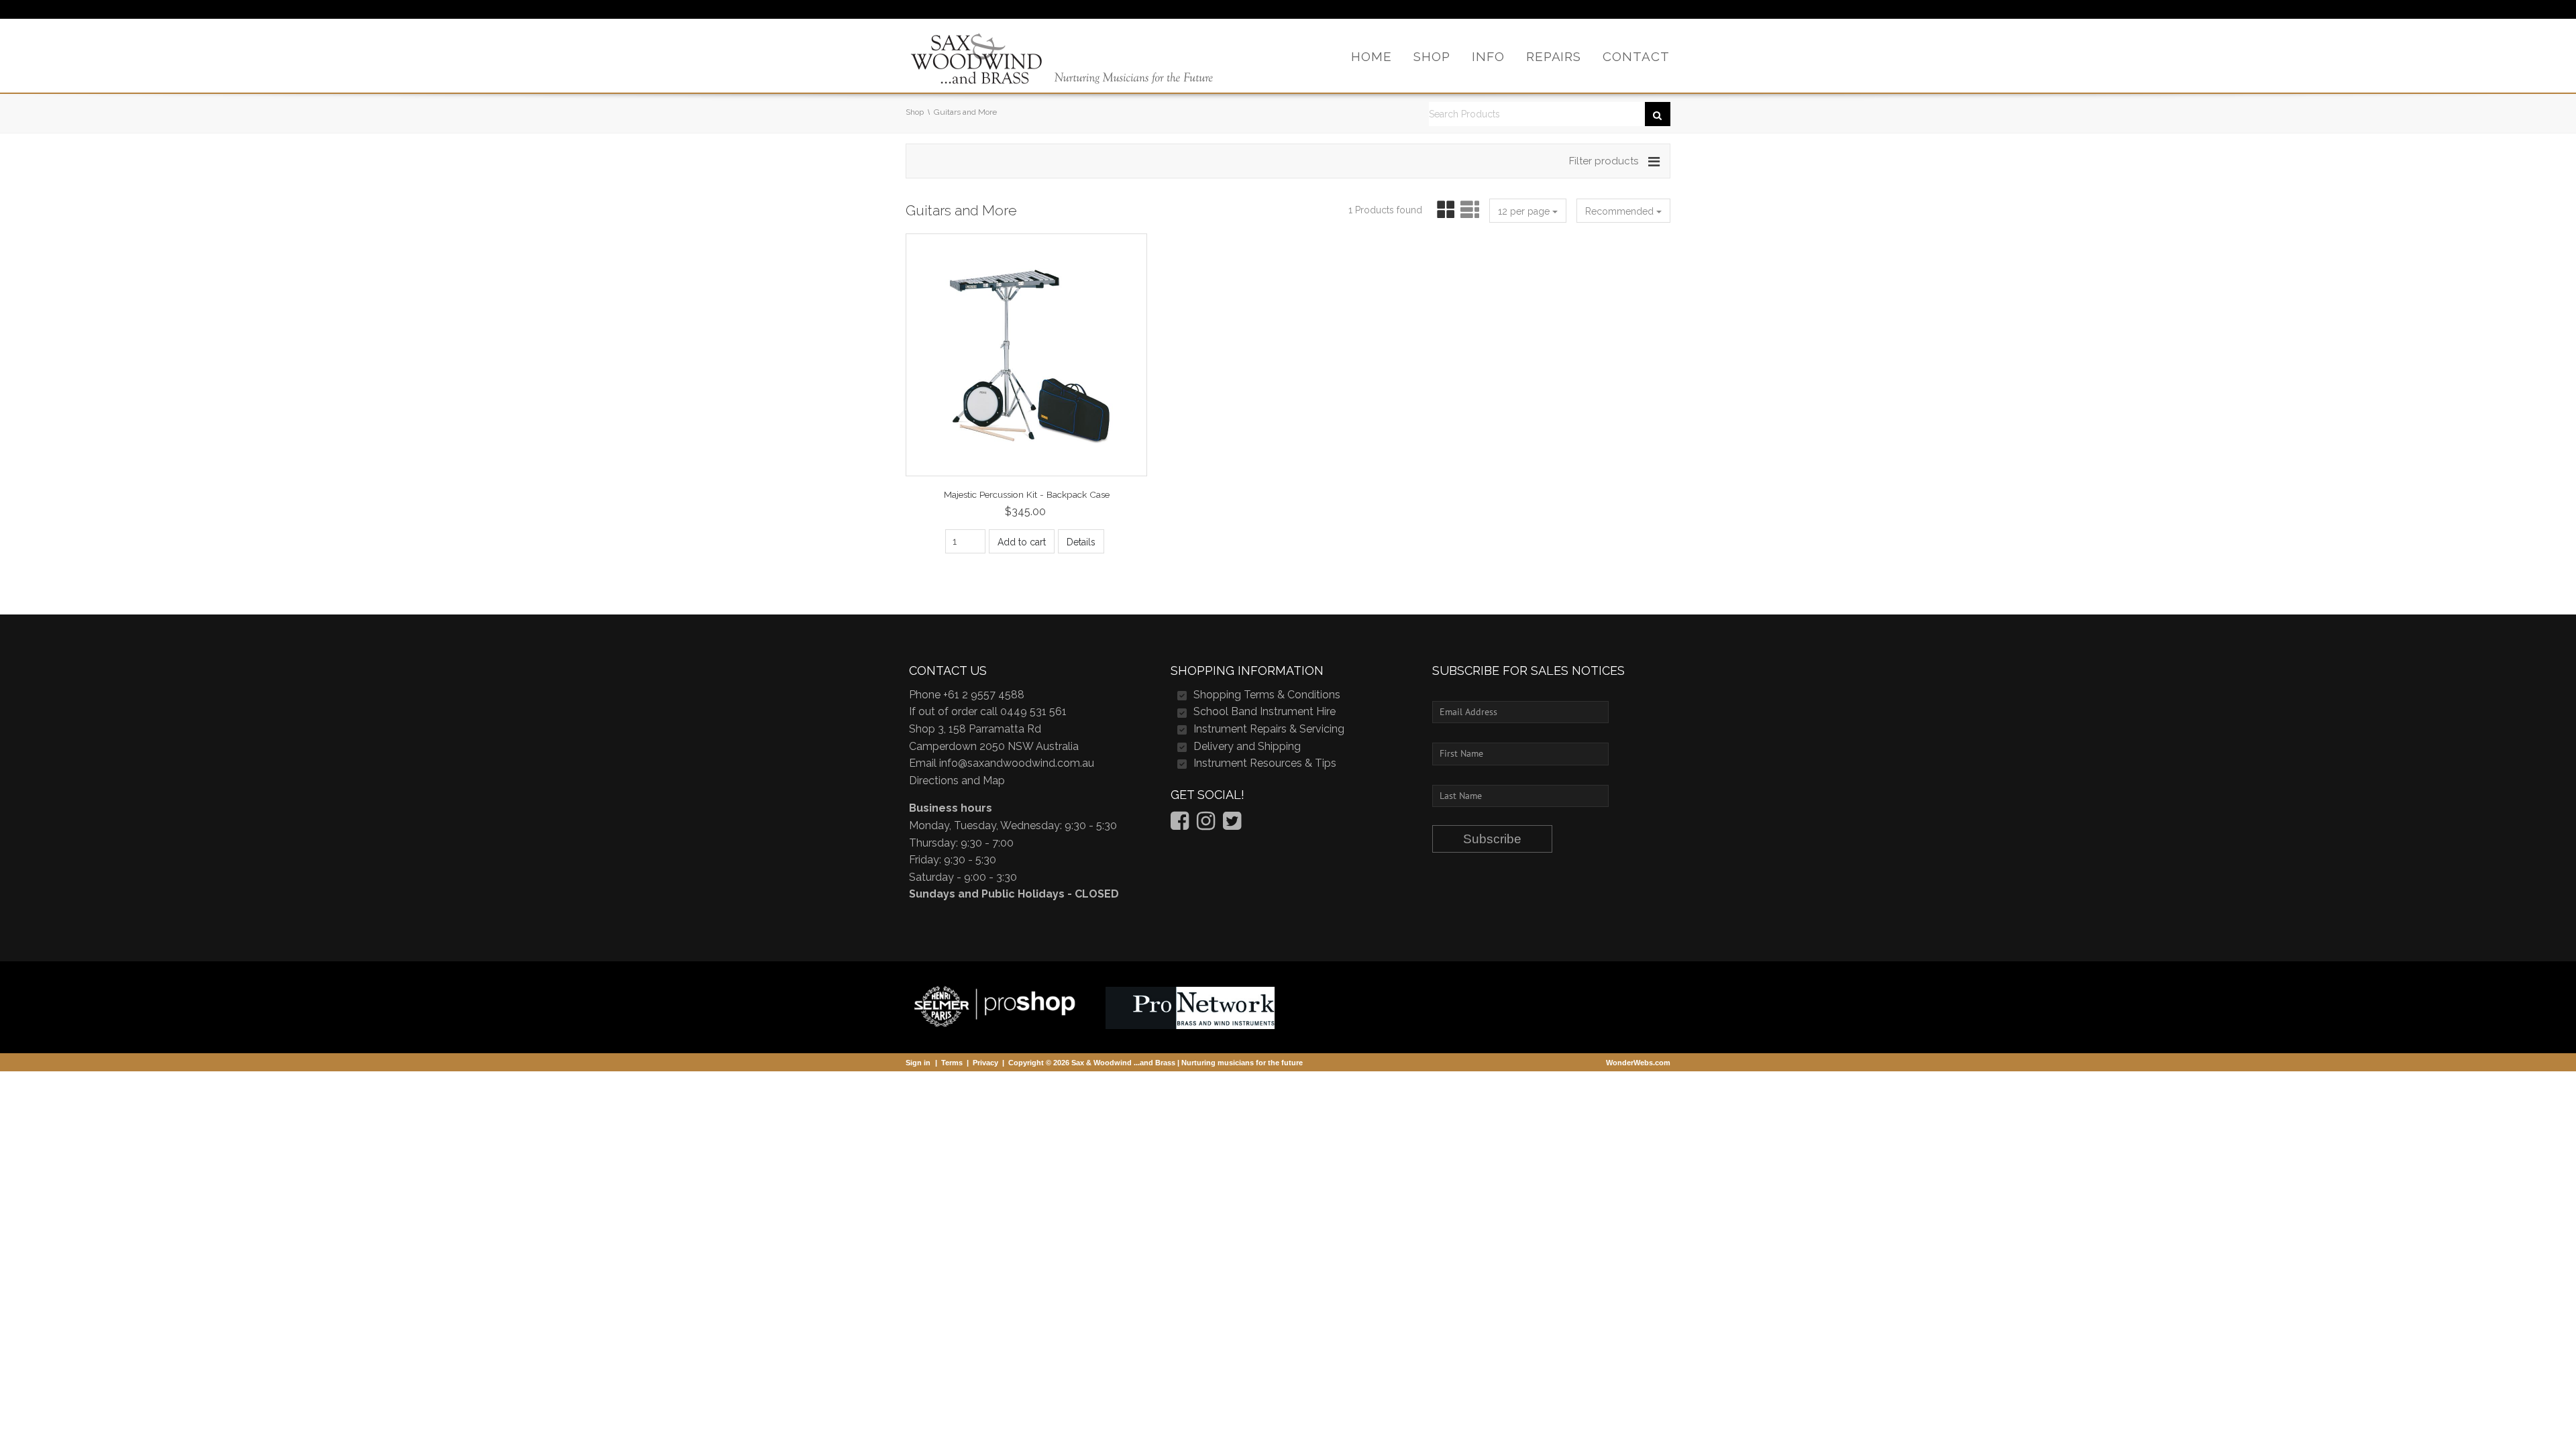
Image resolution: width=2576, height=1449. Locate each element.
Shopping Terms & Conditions (1267, 695)
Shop (915, 112)
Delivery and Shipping (1247, 746)
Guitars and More (965, 112)
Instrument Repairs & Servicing (1269, 729)
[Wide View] (1468, 210)
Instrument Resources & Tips (1265, 763)
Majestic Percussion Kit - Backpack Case (1027, 494)
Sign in (918, 1063)
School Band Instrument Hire (1265, 711)
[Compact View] (1443, 210)
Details (1081, 542)
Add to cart (1022, 542)
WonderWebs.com (1638, 1063)
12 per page (1525, 211)
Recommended (1621, 211)
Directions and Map (957, 781)
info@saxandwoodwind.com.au (1017, 763)
